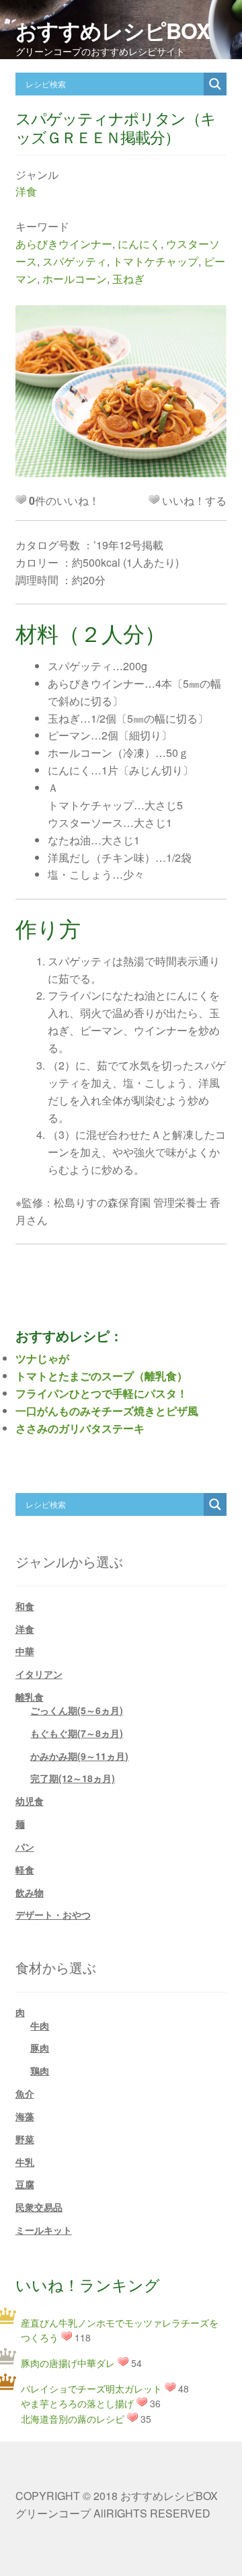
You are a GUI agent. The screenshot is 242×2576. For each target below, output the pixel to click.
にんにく (139, 244)
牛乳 (25, 2162)
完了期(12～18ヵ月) (73, 1778)
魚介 (25, 2093)
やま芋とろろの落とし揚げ (77, 2403)
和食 (25, 1606)
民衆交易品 (39, 2207)
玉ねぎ (128, 279)
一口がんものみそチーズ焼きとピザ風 (107, 1411)
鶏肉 (40, 2070)
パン (25, 1847)
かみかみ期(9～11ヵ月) (79, 1756)
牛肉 (40, 2025)
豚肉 (40, 2048)
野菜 (25, 2139)
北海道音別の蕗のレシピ (73, 2419)
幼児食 (30, 1801)
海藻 (25, 2116)
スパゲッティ (75, 261)
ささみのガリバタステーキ (80, 1428)
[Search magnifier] (215, 84)
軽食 (25, 1869)
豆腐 (25, 2184)
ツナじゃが (42, 1358)
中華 (25, 1651)
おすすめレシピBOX (113, 30)
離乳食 (30, 1697)
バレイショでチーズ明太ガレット (91, 2388)
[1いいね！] (154, 499)
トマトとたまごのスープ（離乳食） (102, 1376)
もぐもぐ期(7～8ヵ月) (77, 1733)
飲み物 (30, 1892)
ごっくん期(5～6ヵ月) (77, 1710)
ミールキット (44, 2230)
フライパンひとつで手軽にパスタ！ (102, 1393)
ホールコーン (75, 279)
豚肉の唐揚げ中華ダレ (68, 2363)
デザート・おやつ (53, 1915)
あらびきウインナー (64, 244)
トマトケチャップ (155, 261)
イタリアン (39, 1674)
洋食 (26, 191)
